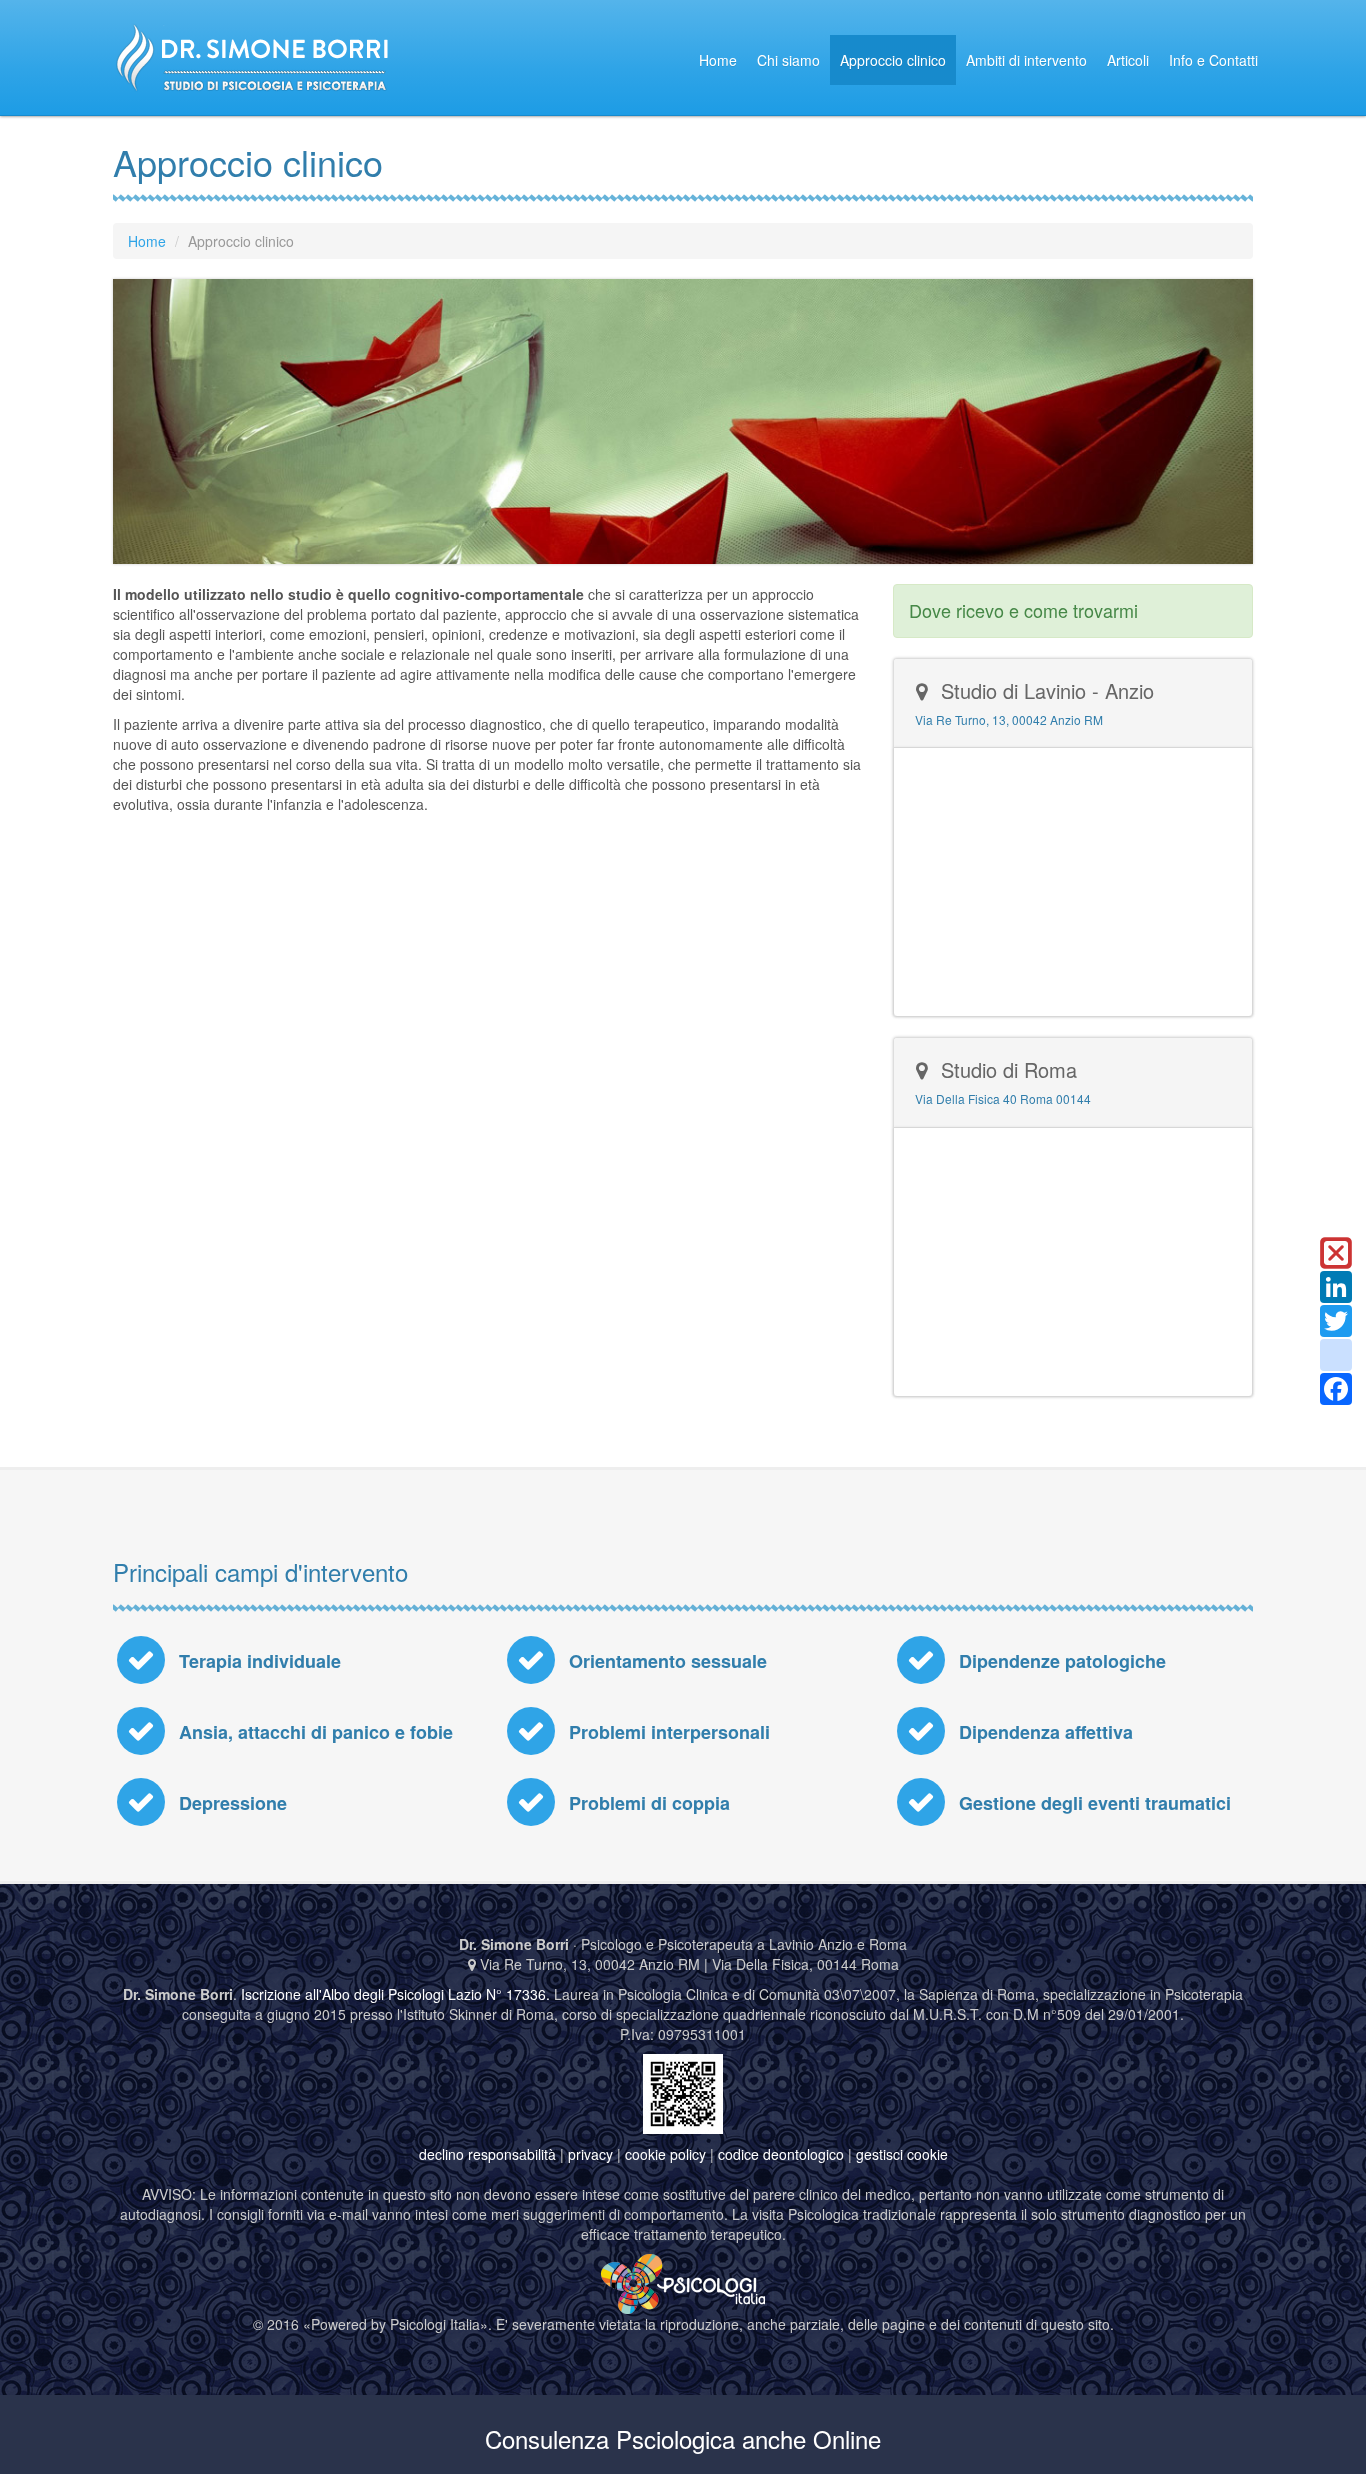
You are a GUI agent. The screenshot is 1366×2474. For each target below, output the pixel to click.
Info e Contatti (1213, 60)
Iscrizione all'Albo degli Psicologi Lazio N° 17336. (395, 1994)
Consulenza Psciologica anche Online (683, 2438)
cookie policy (665, 2154)
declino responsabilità (487, 2154)
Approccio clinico (893, 60)
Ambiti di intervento (1026, 60)
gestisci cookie (902, 2154)
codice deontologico (781, 2154)
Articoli (1128, 60)
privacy (590, 2154)
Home (718, 60)
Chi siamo (788, 60)
